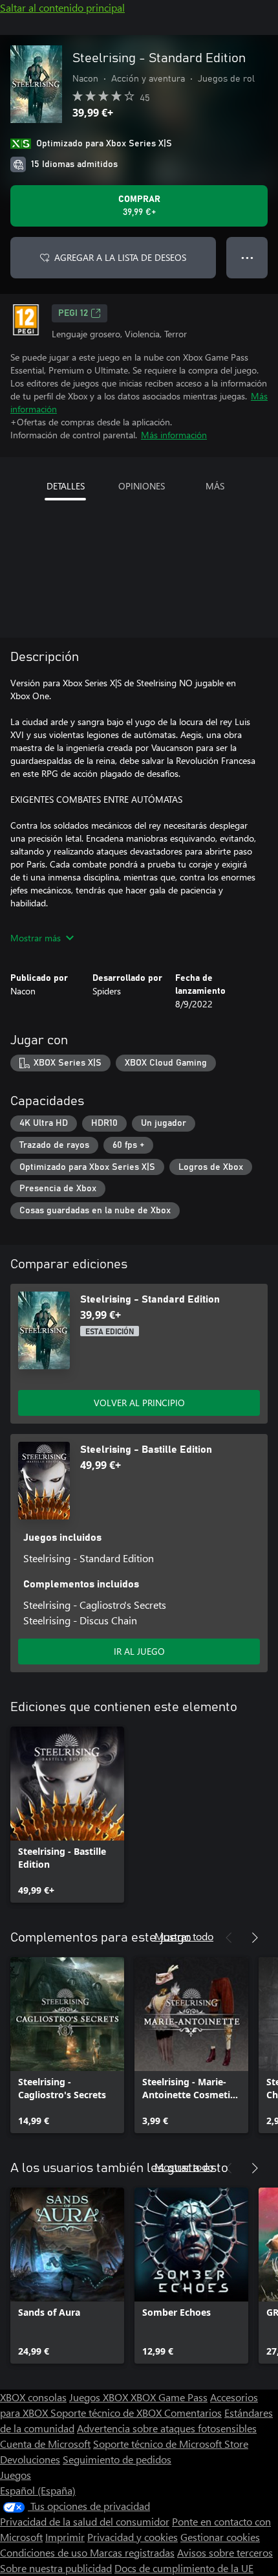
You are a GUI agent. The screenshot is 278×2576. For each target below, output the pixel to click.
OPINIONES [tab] (142, 486)
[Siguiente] (255, 1938)
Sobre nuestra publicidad (56, 2568)
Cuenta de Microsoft (45, 2444)
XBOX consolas (33, 2397)
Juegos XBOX (100, 2397)
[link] (67, 1815)
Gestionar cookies (220, 2537)
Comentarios (193, 2413)
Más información (174, 435)
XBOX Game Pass (169, 2397)
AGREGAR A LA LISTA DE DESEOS (120, 257)
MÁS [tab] (215, 486)
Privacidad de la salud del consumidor (85, 2521)
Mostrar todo (184, 1936)
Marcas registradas (132, 2552)
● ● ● (247, 257)
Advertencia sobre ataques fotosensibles (167, 2428)
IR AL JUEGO (139, 1651)
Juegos (16, 2475)
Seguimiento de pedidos (117, 2459)
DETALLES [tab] (66, 486)
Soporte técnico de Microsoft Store (171, 2444)
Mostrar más (36, 938)
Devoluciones (30, 2459)
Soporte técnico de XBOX (107, 2413)
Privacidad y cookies (133, 2537)
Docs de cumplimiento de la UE (184, 2568)
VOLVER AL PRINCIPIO (139, 1403)
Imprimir (65, 2537)
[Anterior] (229, 1938)
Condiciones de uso (45, 2552)
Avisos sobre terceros (225, 2552)
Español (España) (38, 2490)
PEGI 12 (73, 313)
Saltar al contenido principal (62, 7)
